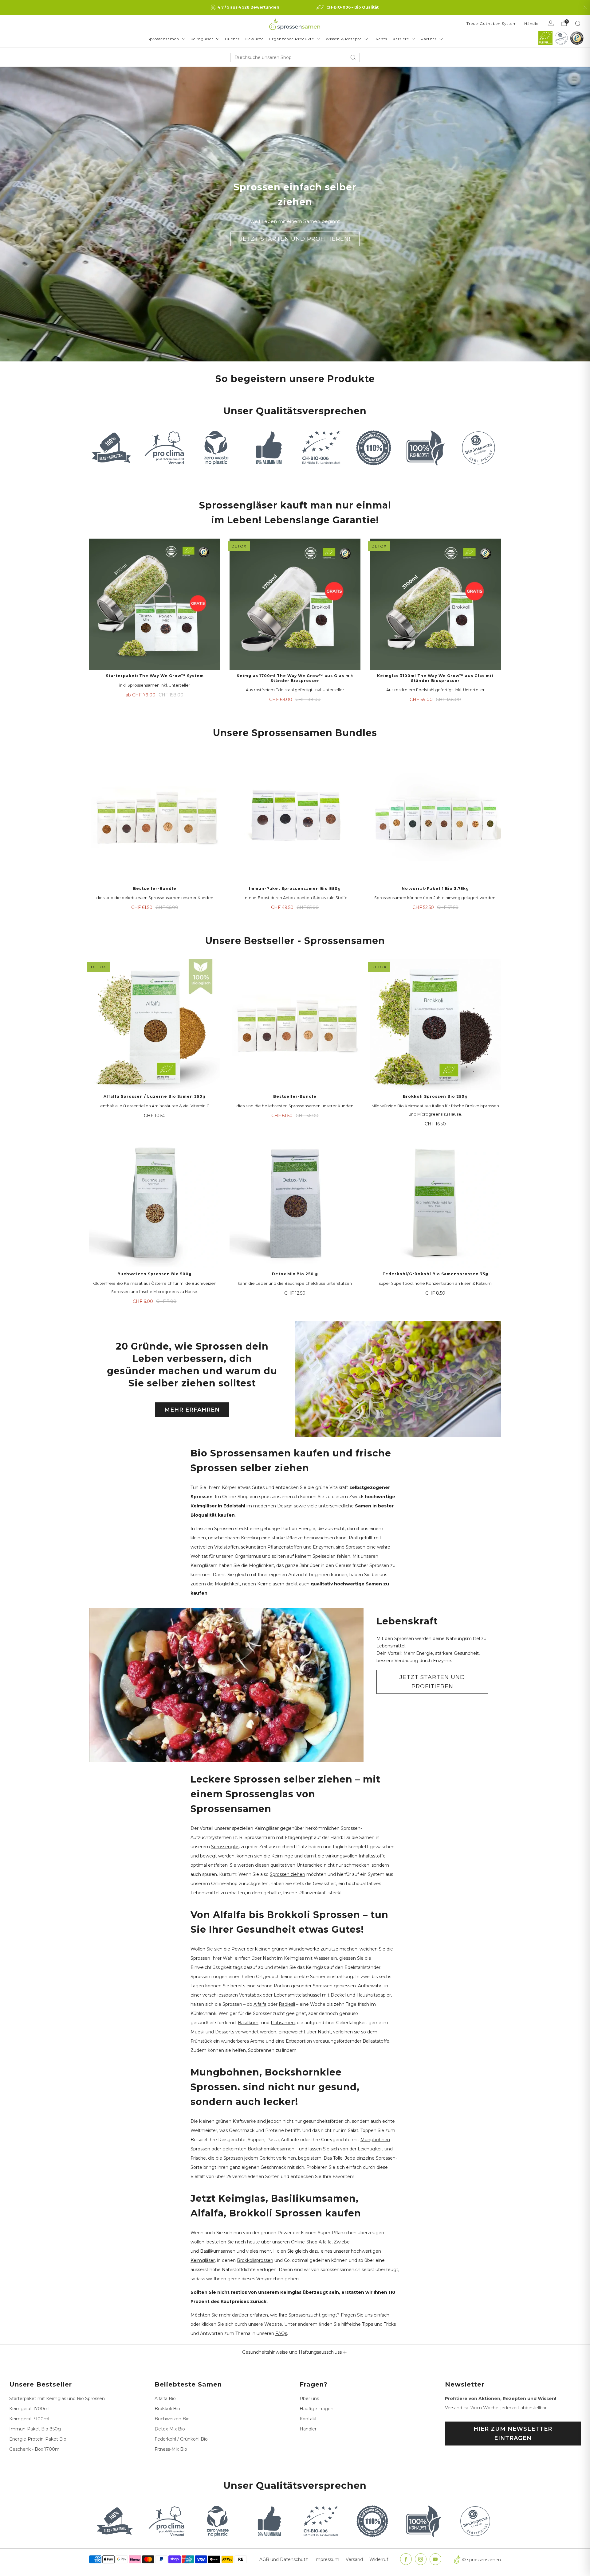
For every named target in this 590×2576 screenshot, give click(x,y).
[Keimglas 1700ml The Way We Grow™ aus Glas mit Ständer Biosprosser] (295, 604)
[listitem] (246, 7)
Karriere (401, 39)
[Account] (551, 23)
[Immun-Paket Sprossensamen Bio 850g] (295, 817)
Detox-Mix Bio (170, 2429)
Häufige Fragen (317, 2409)
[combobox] (295, 57)
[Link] (545, 38)
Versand (354, 2559)
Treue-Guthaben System (492, 23)
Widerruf (379, 2559)
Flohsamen (283, 2023)
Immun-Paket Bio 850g (35, 2429)
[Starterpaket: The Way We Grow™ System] (155, 604)
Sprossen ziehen (287, 1874)
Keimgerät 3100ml (29, 2419)
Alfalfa (260, 2004)
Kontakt (308, 2419)
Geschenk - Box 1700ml (35, 2449)
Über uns (309, 2399)
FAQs (281, 2333)
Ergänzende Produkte (292, 39)
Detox (239, 546)
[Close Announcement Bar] (585, 7)
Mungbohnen (375, 2140)
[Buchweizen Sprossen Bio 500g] (155, 1203)
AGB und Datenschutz (284, 2559)
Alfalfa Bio (165, 2399)
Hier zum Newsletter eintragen (513, 2434)
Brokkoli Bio (167, 2409)
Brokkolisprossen (255, 2260)
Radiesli (287, 2004)
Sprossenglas (225, 1847)
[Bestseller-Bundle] (155, 817)
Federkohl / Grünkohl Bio (181, 2439)
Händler (532, 23)
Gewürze (254, 39)
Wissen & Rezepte (344, 39)
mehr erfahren (192, 1410)
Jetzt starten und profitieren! (295, 239)
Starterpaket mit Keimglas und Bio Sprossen (57, 2399)
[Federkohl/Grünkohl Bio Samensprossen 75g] (435, 1203)
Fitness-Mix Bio (171, 2449)
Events (380, 39)
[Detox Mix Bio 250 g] (295, 1203)
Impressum (327, 2559)
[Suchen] (578, 23)
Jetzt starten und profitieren (432, 1682)
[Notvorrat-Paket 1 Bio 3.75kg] (435, 817)
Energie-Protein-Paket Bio (38, 2439)
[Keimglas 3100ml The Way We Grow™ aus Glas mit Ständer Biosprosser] (435, 604)
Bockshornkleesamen (271, 2149)
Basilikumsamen (218, 2251)
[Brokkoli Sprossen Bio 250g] (435, 1025)
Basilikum (248, 2023)
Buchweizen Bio (172, 2419)
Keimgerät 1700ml (29, 2409)
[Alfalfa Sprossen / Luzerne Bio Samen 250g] (155, 1025)
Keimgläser (202, 39)
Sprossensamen (163, 39)
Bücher (232, 39)
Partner (429, 39)
